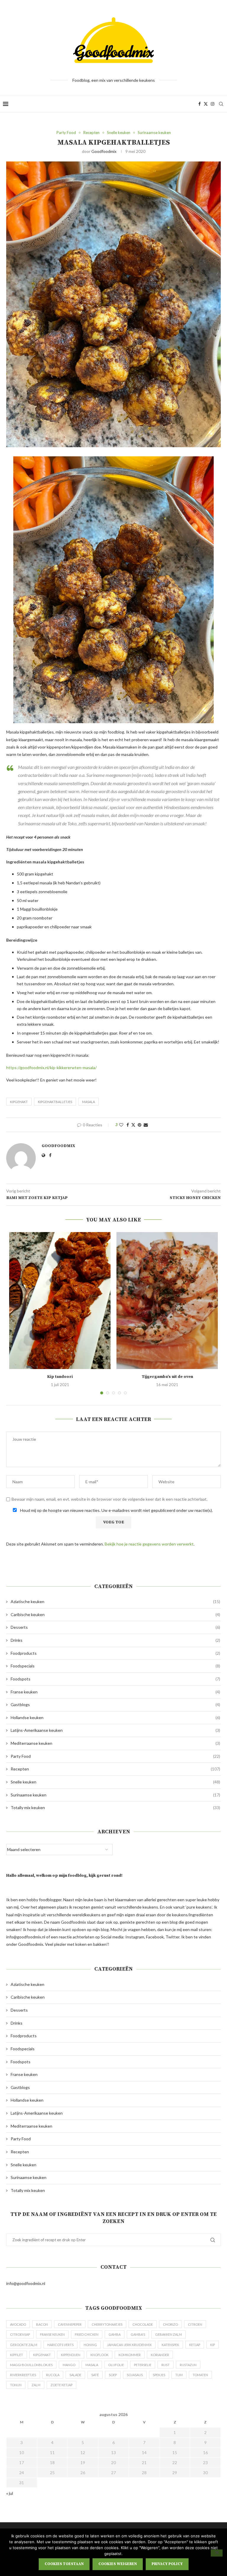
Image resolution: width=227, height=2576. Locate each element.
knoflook (99, 2355)
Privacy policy (167, 2564)
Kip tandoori (60, 1377)
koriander (160, 2355)
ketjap (195, 2345)
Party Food (115, 1756)
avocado (18, 2324)
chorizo (170, 2324)
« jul (10, 2493)
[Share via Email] (146, 1125)
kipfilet (17, 2355)
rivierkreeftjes (23, 2375)
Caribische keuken (115, 1614)
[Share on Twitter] (133, 1125)
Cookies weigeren (118, 2564)
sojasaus (135, 2375)
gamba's (138, 2334)
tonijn (16, 2385)
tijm (179, 2375)
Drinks (115, 1640)
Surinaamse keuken (115, 1795)
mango (69, 2365)
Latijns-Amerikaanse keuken (115, 1730)
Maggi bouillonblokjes (31, 2365)
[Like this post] (121, 1125)
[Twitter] (206, 104)
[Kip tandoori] (60, 1301)
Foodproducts (115, 1653)
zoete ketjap (61, 2385)
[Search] (221, 104)
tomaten (200, 2375)
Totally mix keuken (115, 1808)
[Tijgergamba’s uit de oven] (167, 1301)
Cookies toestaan (64, 2564)
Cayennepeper (70, 2324)
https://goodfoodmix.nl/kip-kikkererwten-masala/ (51, 1068)
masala (89, 1102)
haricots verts (60, 2345)
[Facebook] (200, 104)
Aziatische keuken (115, 1601)
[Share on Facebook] (128, 1125)
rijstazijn (188, 2365)
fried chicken (87, 2334)
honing (90, 2345)
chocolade (143, 2324)
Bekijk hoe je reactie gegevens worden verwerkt (149, 1544)
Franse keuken (115, 1692)
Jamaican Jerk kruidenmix (129, 2345)
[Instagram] (213, 104)
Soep (113, 2375)
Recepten (115, 1769)
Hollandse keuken (115, 1717)
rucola (53, 2375)
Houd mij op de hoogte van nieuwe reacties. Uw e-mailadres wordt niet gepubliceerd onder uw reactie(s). (116, 1510)
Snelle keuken (115, 1782)
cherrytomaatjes (107, 2324)
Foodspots (115, 1679)
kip (213, 2345)
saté (95, 2375)
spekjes (159, 2375)
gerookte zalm (24, 2345)
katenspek (170, 2345)
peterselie (143, 2365)
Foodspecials (115, 1666)
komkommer (130, 2355)
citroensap (20, 2334)
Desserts (115, 1627)
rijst (166, 2365)
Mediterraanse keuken (115, 1743)
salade (75, 2375)
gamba (115, 2334)
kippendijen (71, 2355)
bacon (42, 2324)
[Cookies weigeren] (217, 2553)
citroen (195, 2324)
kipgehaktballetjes (55, 1102)
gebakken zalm (168, 2334)
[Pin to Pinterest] (140, 1125)
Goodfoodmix (104, 151)
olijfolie (116, 2365)
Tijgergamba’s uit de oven (167, 1377)
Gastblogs (115, 1704)
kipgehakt (19, 1102)
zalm (36, 2385)
